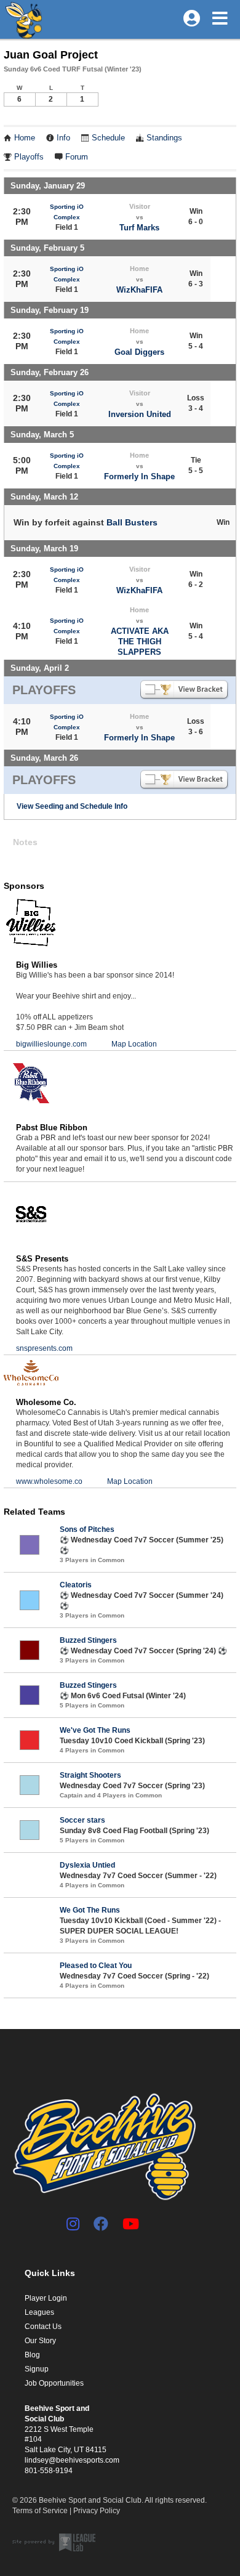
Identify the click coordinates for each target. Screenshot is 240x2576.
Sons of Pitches (87, 1529)
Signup (37, 2369)
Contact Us (43, 2327)
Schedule (108, 138)
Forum (77, 157)
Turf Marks (139, 228)
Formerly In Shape (139, 476)
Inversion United (140, 414)
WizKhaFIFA (139, 290)
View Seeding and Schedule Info (72, 806)
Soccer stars (82, 1820)
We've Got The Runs (95, 1730)
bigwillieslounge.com (51, 1044)
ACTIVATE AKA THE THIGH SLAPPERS (140, 642)
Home (25, 138)
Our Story (40, 2341)
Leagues (39, 2312)
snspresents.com (44, 1348)
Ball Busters (132, 522)
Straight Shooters (90, 1775)
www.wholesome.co (49, 1481)
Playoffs (29, 157)
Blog (32, 2355)
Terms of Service (40, 2511)
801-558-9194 (49, 2471)
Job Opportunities (54, 2383)
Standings (164, 138)
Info (63, 138)
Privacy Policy (97, 2511)
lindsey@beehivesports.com (72, 2460)
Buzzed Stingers (88, 1640)
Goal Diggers (139, 352)
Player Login (46, 2298)
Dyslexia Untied (87, 1865)
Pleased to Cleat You (96, 1966)
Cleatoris (76, 1585)
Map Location (134, 1044)
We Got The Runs (90, 1910)
